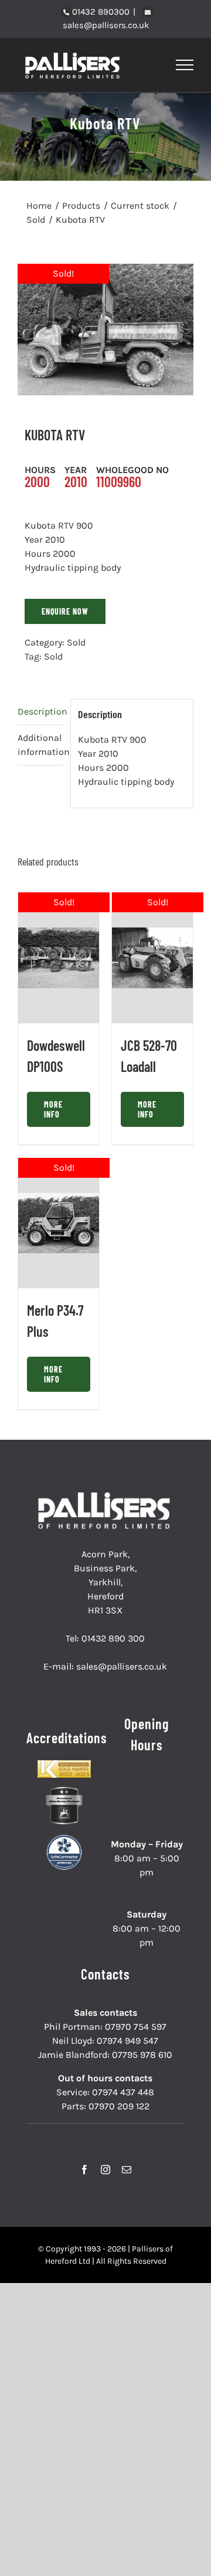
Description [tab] (40, 711)
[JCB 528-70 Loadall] (152, 958)
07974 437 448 (123, 2092)
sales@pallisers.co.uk (106, 25)
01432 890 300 (113, 1638)
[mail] (127, 2170)
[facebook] (84, 2170)
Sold (76, 642)
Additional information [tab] (40, 745)
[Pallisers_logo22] (105, 1497)
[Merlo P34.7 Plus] (59, 1223)
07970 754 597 (136, 2027)
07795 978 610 (142, 2055)
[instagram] (105, 2170)
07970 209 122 (119, 2106)
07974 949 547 (127, 2041)
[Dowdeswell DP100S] (59, 958)
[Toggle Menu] (185, 65)
